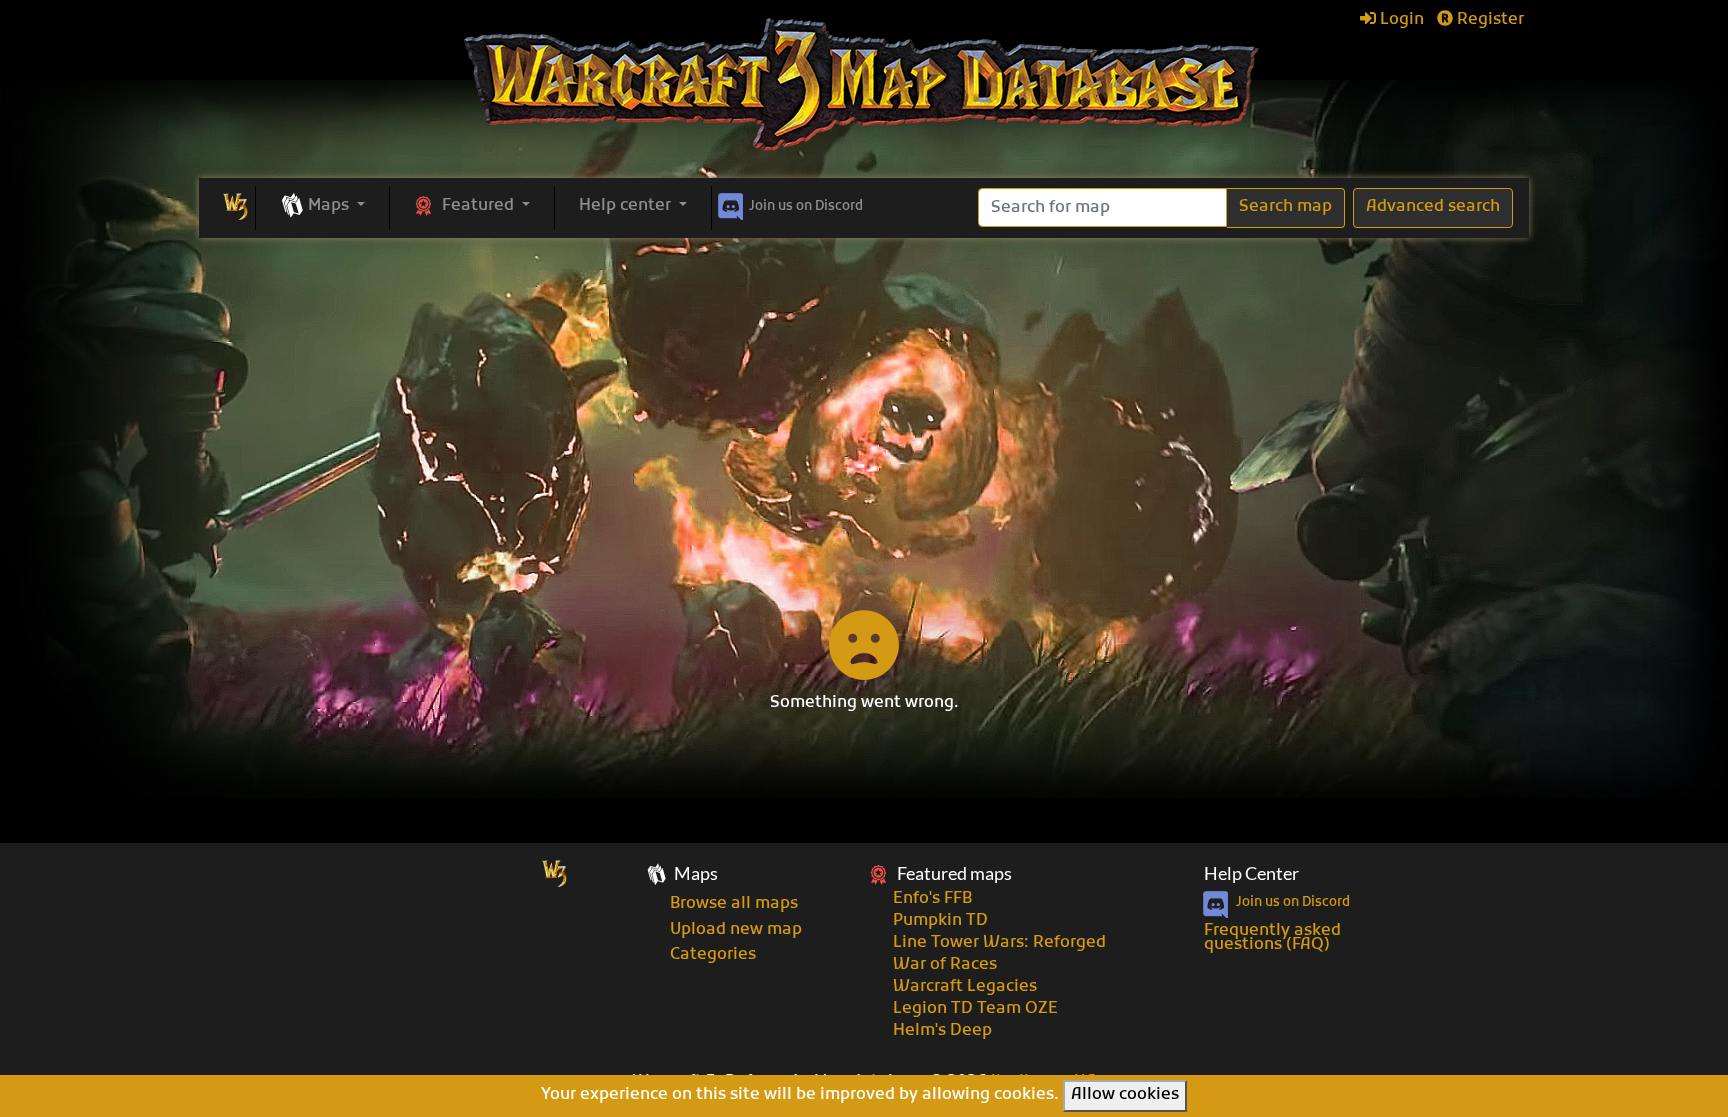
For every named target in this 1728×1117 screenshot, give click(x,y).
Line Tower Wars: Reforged (999, 943)
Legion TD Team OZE (975, 1009)
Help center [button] (627, 206)
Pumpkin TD (940, 921)
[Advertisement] (864, 388)
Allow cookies (1125, 1095)
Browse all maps (734, 904)
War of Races (945, 965)
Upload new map (736, 930)
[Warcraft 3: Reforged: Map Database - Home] (864, 85)
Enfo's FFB (932, 899)
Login (1400, 20)
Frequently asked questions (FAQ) (1272, 938)
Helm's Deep (942, 1031)
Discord (806, 206)
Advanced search (1433, 207)
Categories (713, 955)
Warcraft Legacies (965, 987)
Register (1488, 20)
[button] (322, 207)
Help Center (1251, 873)
